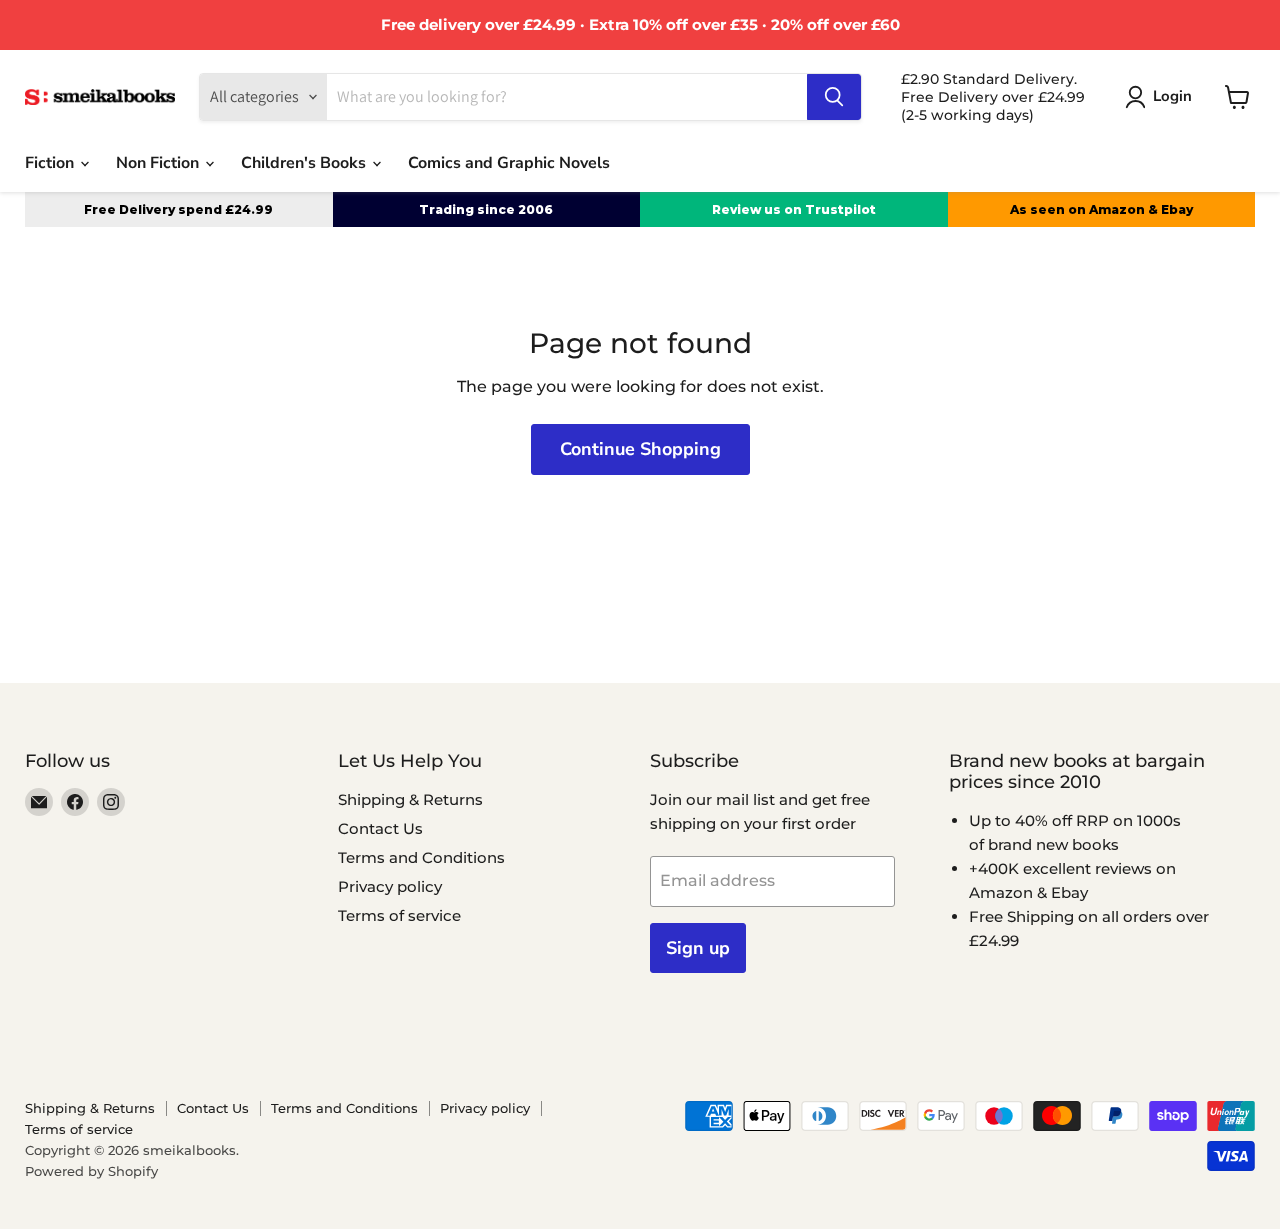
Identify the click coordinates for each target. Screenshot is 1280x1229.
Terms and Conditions (421, 857)
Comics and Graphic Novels (509, 163)
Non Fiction (159, 163)
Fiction (51, 163)
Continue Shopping (640, 449)
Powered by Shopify (91, 1171)
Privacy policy (390, 886)
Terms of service (399, 915)
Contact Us (380, 828)
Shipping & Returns (410, 799)
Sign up (698, 948)
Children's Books (305, 163)
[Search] (834, 97)
